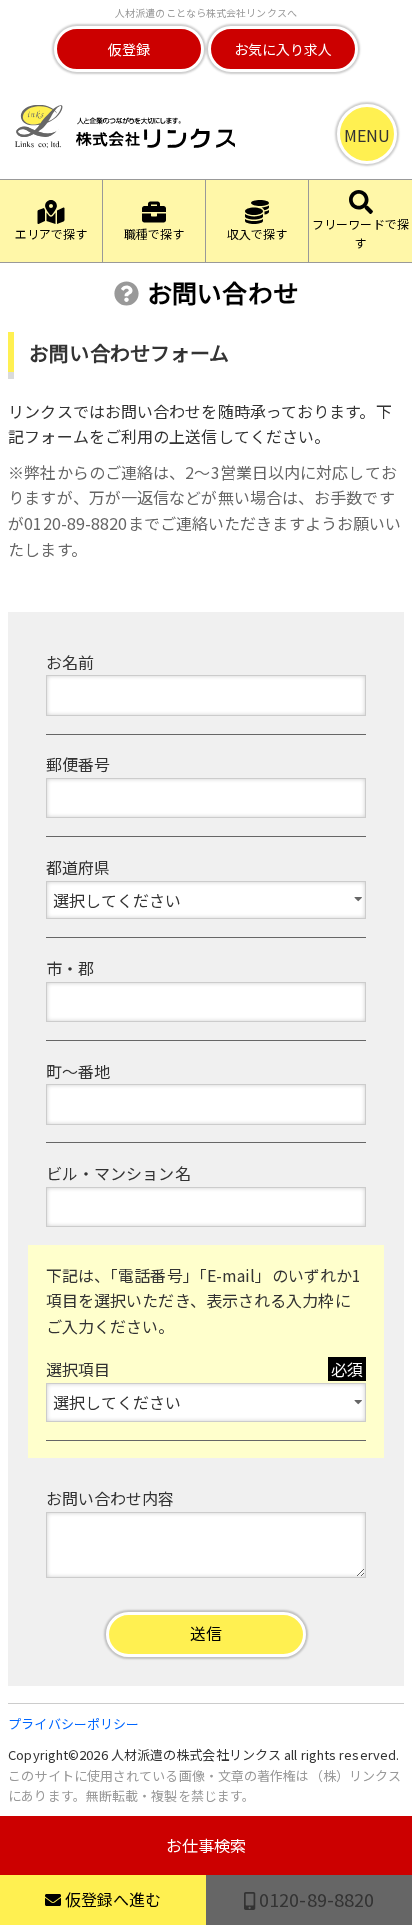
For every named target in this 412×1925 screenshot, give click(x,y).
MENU (367, 135)
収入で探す (257, 233)
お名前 (70, 662)
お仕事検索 (206, 1845)
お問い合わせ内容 (110, 1498)
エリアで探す (51, 233)
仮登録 (129, 49)
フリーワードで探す (360, 233)
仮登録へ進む (111, 1899)
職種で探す (154, 233)
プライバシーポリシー (73, 1723)
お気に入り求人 (283, 49)
